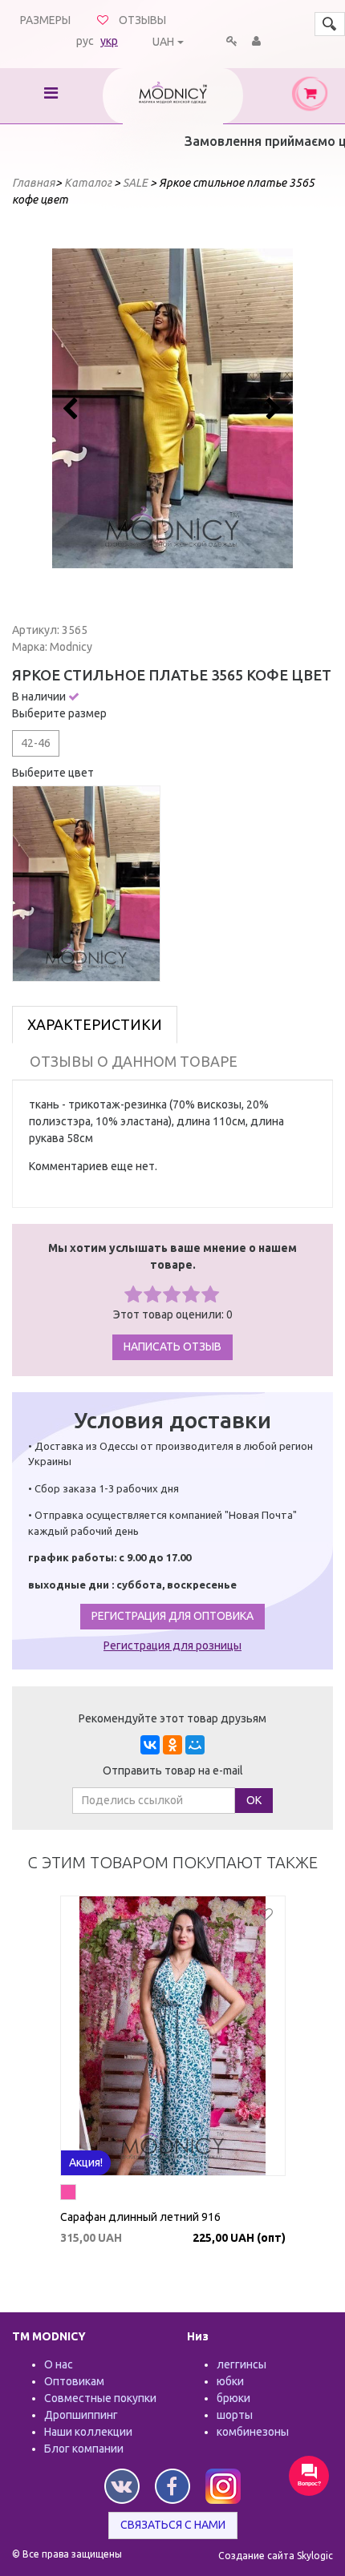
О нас (59, 2364)
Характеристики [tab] (95, 1024)
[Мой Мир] (195, 1745)
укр (109, 41)
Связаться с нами (173, 2525)
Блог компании (84, 2449)
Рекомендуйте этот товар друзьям (172, 1718)
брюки (233, 2398)
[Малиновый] (68, 2194)
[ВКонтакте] (150, 1745)
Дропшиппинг (81, 2415)
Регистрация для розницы (172, 1645)
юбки (230, 2381)
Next (272, 409)
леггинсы (241, 2364)
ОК (254, 1800)
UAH (163, 42)
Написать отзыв (172, 1347)
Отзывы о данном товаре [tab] (134, 1061)
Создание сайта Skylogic (276, 2556)
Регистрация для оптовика (172, 1616)
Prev (73, 409)
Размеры (45, 20)
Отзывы (142, 20)
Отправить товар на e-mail (173, 1770)
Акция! (86, 2162)
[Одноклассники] (172, 1745)
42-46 (36, 743)
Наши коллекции (88, 2432)
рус (85, 41)
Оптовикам (74, 2381)
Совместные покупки (100, 2398)
